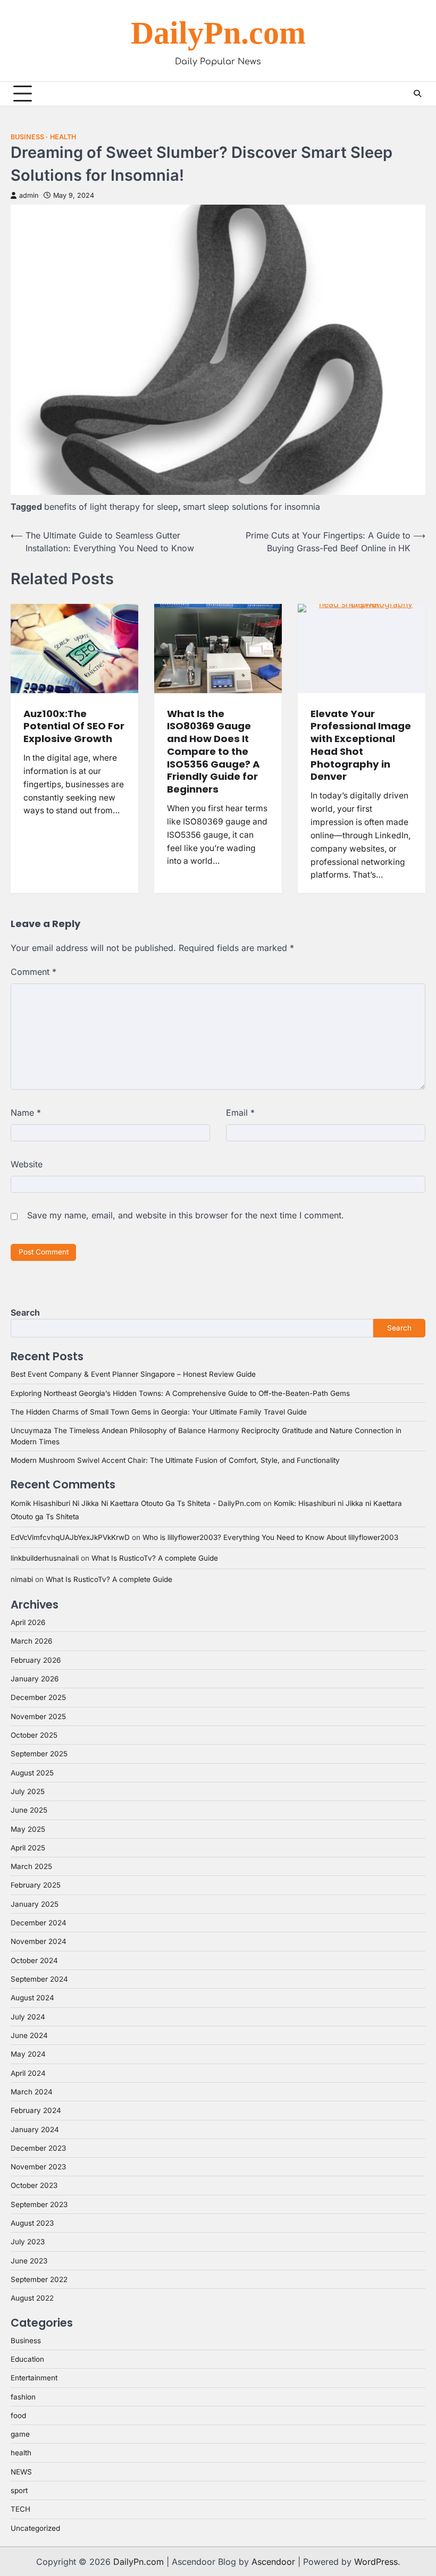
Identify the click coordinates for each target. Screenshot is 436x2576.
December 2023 (38, 2148)
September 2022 (39, 2279)
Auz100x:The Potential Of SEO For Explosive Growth (74, 726)
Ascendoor (273, 2562)
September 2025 (39, 1754)
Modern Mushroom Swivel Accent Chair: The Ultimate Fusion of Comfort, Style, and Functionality (175, 1460)
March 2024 (32, 2092)
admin (29, 195)
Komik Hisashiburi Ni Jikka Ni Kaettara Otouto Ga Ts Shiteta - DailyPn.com (136, 1503)
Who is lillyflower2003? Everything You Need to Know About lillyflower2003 (270, 1537)
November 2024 (39, 1941)
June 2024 (29, 2035)
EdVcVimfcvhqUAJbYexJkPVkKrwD (70, 1537)
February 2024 (36, 2110)
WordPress (376, 2562)
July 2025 (28, 1791)
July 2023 (28, 2242)
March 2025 (31, 1866)
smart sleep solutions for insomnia (251, 507)
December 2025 (38, 1697)
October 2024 (34, 1960)
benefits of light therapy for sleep (111, 507)
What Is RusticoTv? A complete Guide (155, 1558)
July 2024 (28, 2017)
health (63, 137)
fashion (23, 2397)
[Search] (417, 94)
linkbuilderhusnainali (45, 1558)
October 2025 (34, 1735)
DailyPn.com (218, 33)
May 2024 (28, 2054)
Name (26, 1113)
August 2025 (32, 1773)
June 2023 (29, 2261)
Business (27, 137)
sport (19, 2490)
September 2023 (39, 2204)
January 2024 (35, 2129)
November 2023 (38, 2167)
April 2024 (28, 2073)
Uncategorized (35, 2528)
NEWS (21, 2472)
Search (25, 1312)
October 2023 (34, 2185)
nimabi (22, 1579)
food (18, 2415)
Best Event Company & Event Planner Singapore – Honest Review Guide (133, 1374)
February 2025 (36, 1885)
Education (27, 2359)
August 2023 (32, 2223)
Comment (33, 972)
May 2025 (28, 1829)
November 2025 (38, 1716)
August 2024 (32, 1998)
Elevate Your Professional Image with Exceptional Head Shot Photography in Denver (361, 745)
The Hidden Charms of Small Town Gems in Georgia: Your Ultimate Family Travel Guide (159, 1412)
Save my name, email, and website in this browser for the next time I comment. (186, 1215)
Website (27, 1164)
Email (240, 1113)
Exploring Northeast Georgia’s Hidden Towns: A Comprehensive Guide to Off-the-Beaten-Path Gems (180, 1393)
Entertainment (34, 2378)
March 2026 (31, 1641)
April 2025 (28, 1848)
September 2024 (39, 1979)
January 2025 (35, 1904)
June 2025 (29, 1810)
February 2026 (36, 1660)
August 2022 (32, 2298)
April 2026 (28, 1622)
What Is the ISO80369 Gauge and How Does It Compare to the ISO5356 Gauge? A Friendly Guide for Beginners (213, 751)
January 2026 (35, 1679)
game (20, 2434)
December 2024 (39, 1923)
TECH (20, 2509)
